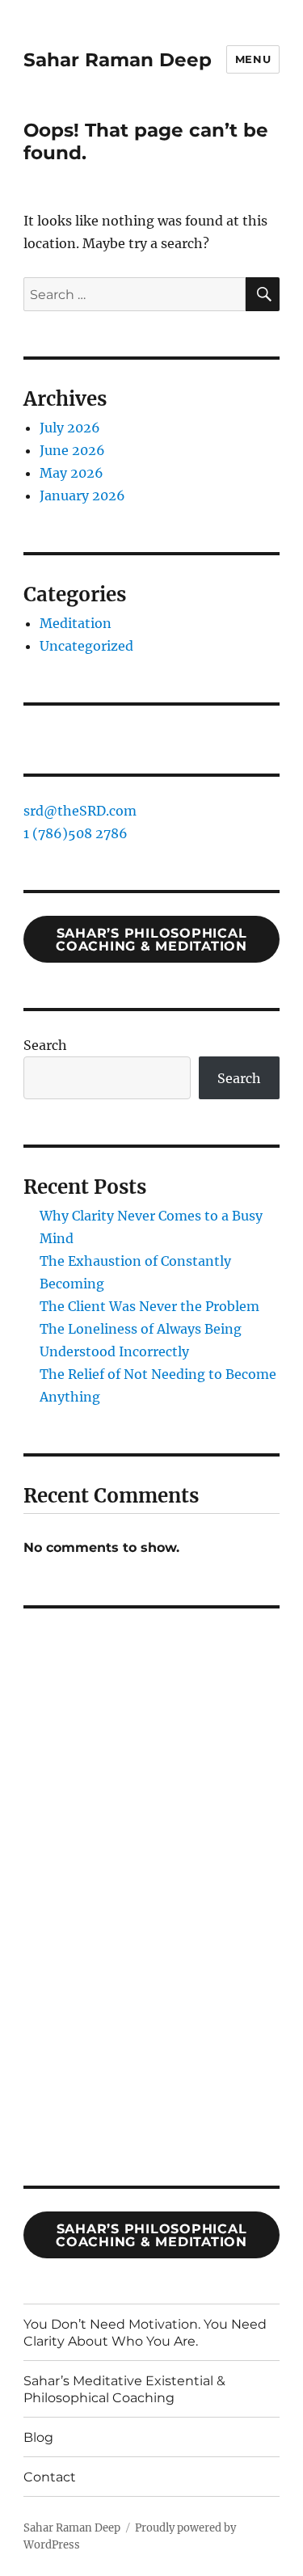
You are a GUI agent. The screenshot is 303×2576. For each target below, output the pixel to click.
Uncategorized (86, 646)
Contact (50, 2477)
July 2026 (70, 428)
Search (45, 1045)
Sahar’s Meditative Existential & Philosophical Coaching (124, 2389)
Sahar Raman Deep (118, 60)
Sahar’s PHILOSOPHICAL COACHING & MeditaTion (151, 2235)
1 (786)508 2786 (76, 833)
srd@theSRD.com (80, 811)
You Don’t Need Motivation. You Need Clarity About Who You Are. (145, 2333)
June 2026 (72, 450)
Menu (253, 59)
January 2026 (82, 495)
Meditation (76, 623)
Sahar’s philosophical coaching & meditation (151, 940)
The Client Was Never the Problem (149, 1306)
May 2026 (72, 473)
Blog (38, 2437)
